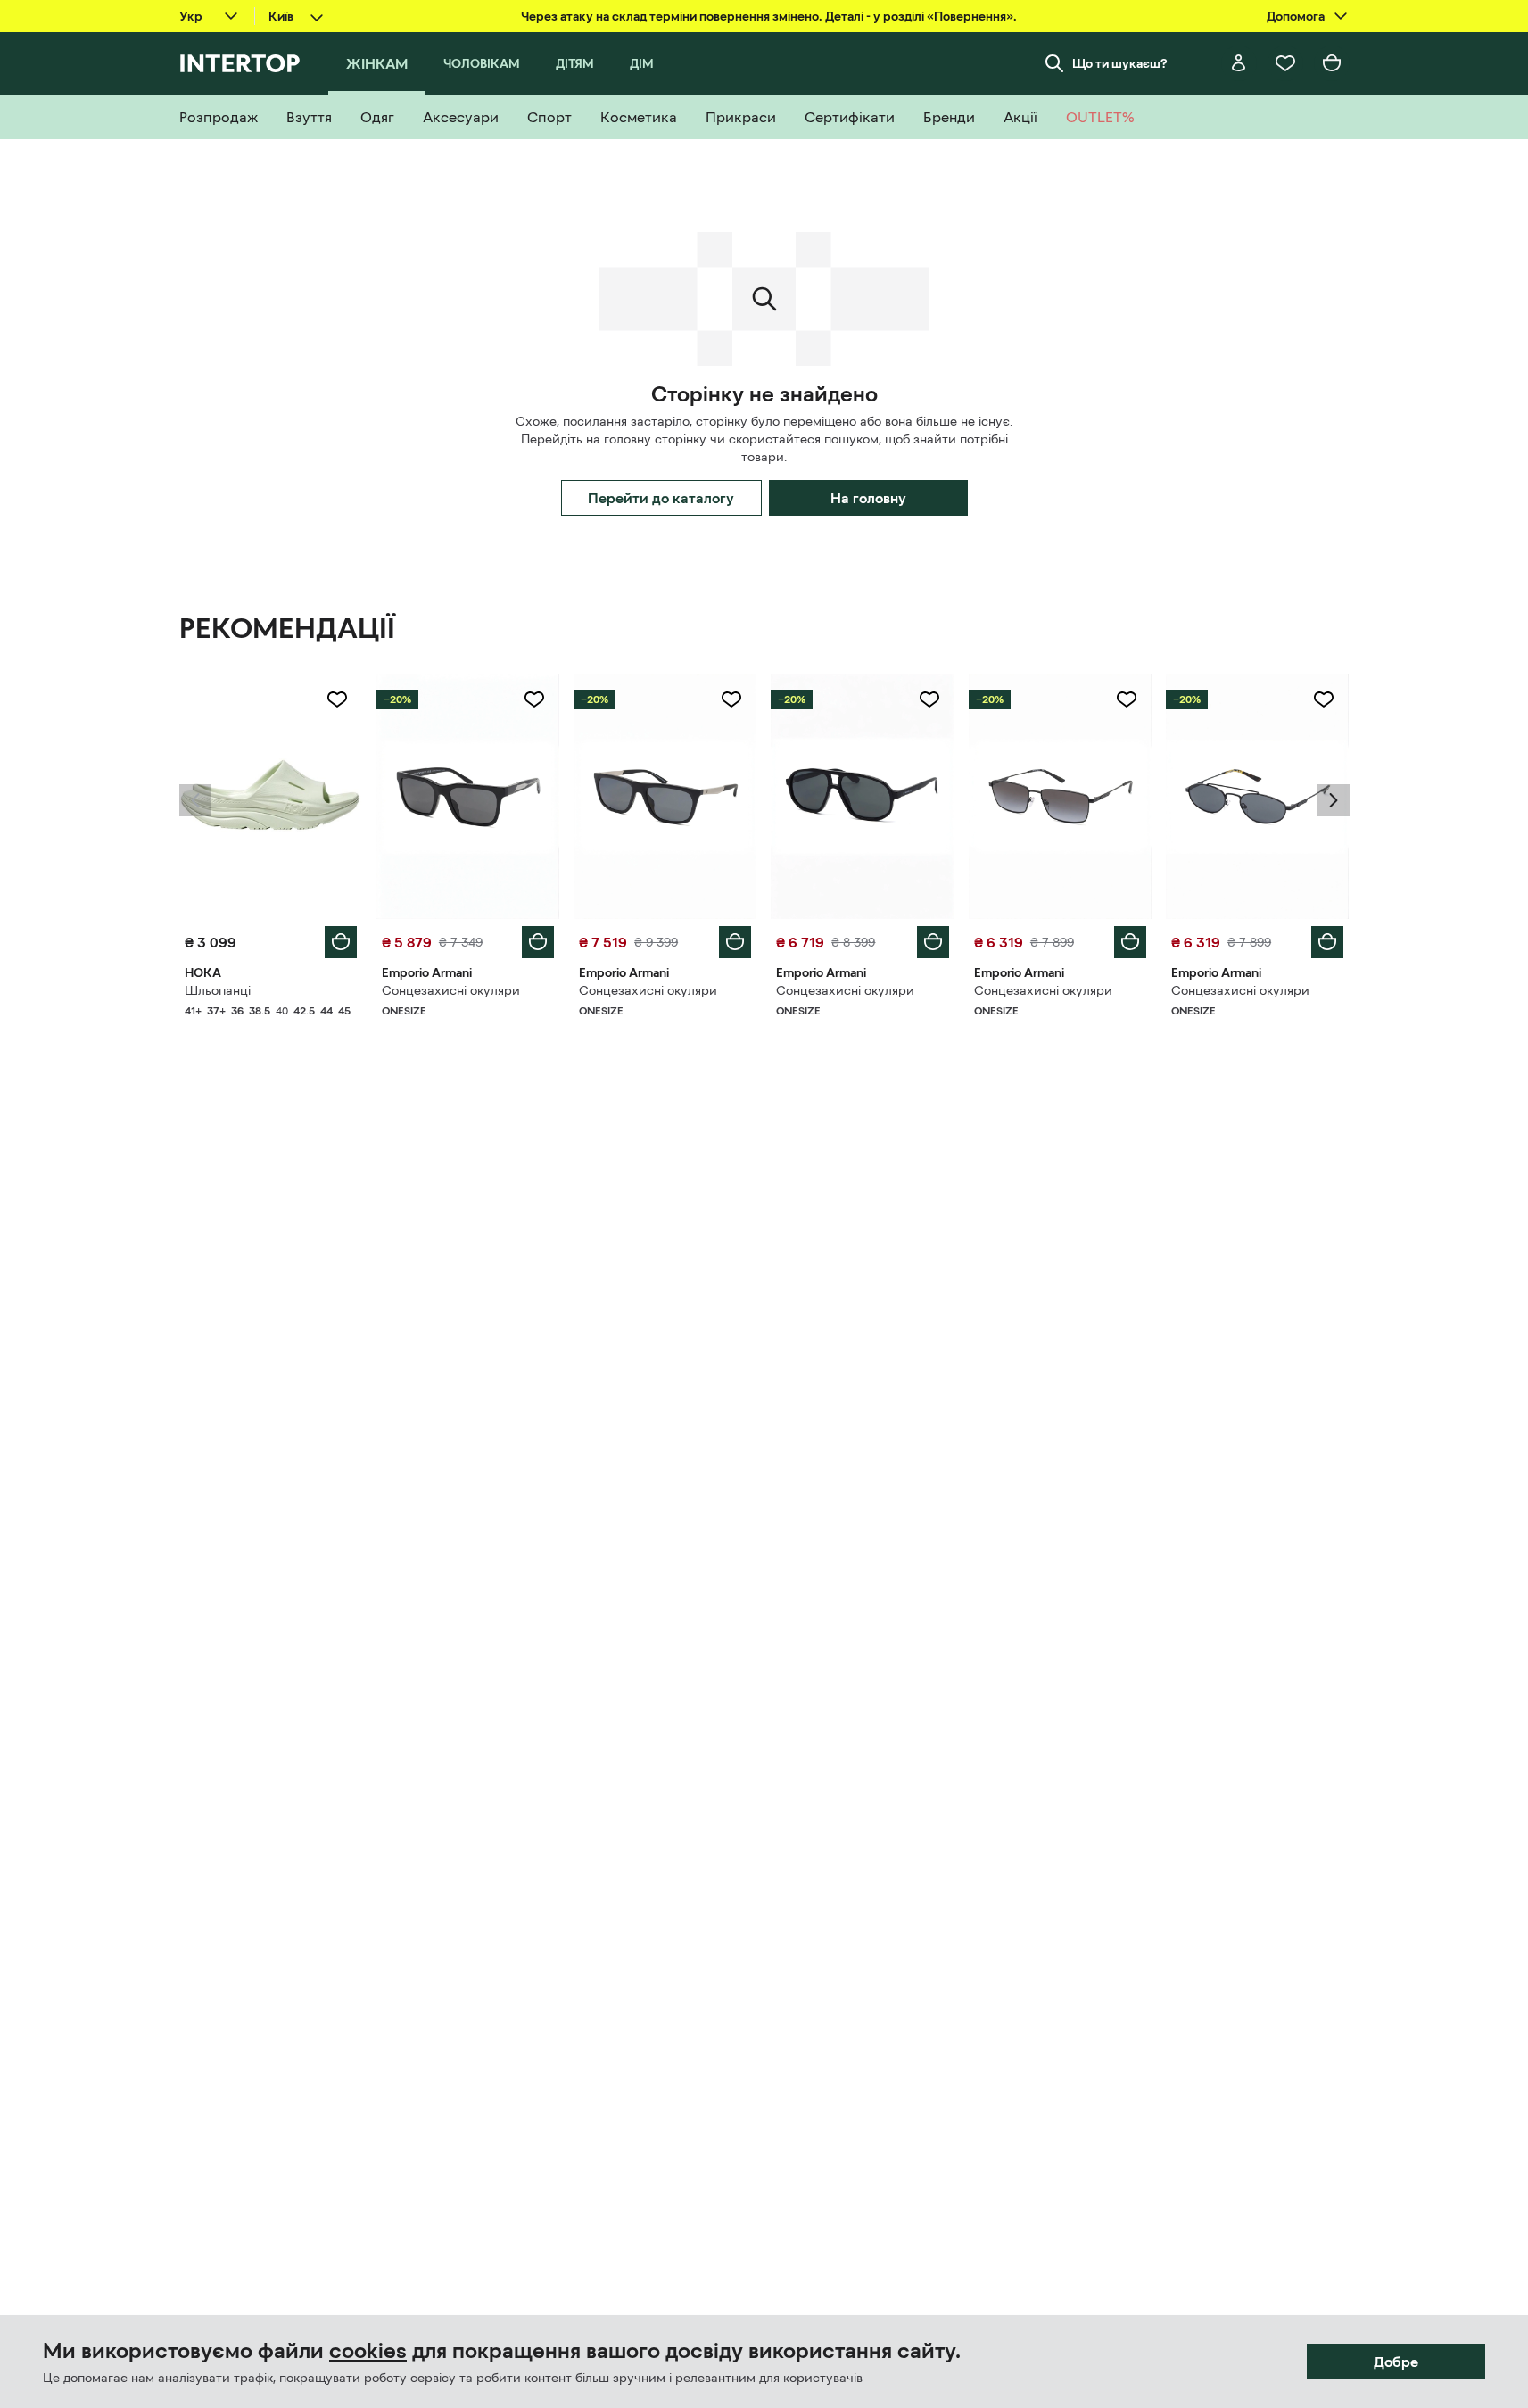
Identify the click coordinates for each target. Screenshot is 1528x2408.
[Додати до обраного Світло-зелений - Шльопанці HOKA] (337, 699)
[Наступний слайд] (1334, 800)
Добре (1396, 2362)
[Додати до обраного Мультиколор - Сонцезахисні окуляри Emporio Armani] (534, 699)
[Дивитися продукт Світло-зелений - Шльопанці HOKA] (271, 797)
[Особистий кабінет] (1239, 63)
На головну (868, 498)
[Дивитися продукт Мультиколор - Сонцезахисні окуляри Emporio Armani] (468, 797)
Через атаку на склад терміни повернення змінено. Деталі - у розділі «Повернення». (769, 16)
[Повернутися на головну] (240, 63)
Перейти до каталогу (661, 498)
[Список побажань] (1285, 63)
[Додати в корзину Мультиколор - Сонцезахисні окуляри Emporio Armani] (538, 942)
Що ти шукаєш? (1120, 63)
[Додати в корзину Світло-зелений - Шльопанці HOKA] (341, 942)
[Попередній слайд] (195, 800)
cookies (368, 2351)
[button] (195, 800)
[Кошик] (1332, 63)
